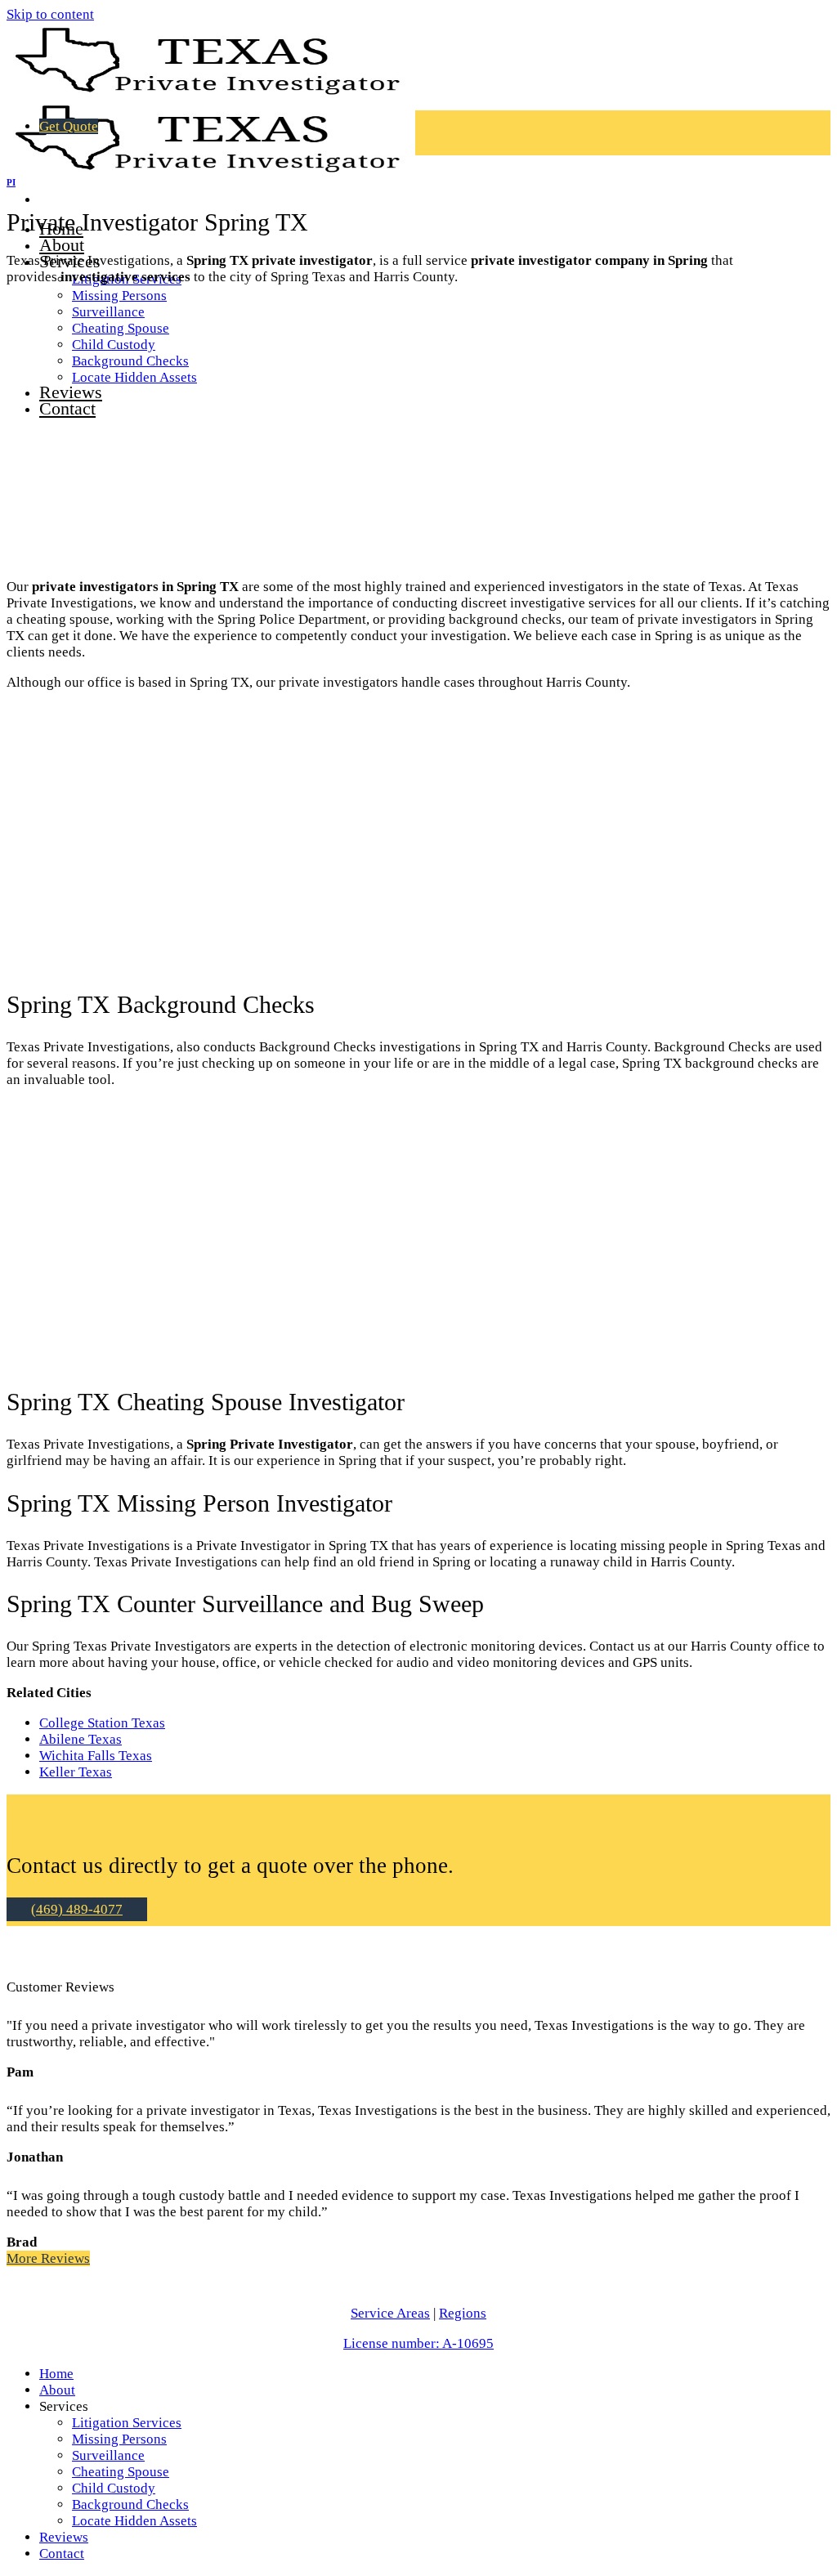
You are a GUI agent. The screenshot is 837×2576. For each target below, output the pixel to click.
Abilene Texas (81, 1739)
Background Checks (130, 2504)
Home (56, 2374)
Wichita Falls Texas (96, 1756)
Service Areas (390, 2313)
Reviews (64, 2537)
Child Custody (114, 2488)
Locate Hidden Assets (134, 2521)
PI (11, 182)
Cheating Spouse (121, 2472)
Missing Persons (119, 296)
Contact (62, 2554)
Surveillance (108, 2455)
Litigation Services (127, 2423)
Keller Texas (76, 1772)
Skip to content (50, 14)
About (62, 245)
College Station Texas (102, 1723)
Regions (463, 2313)
